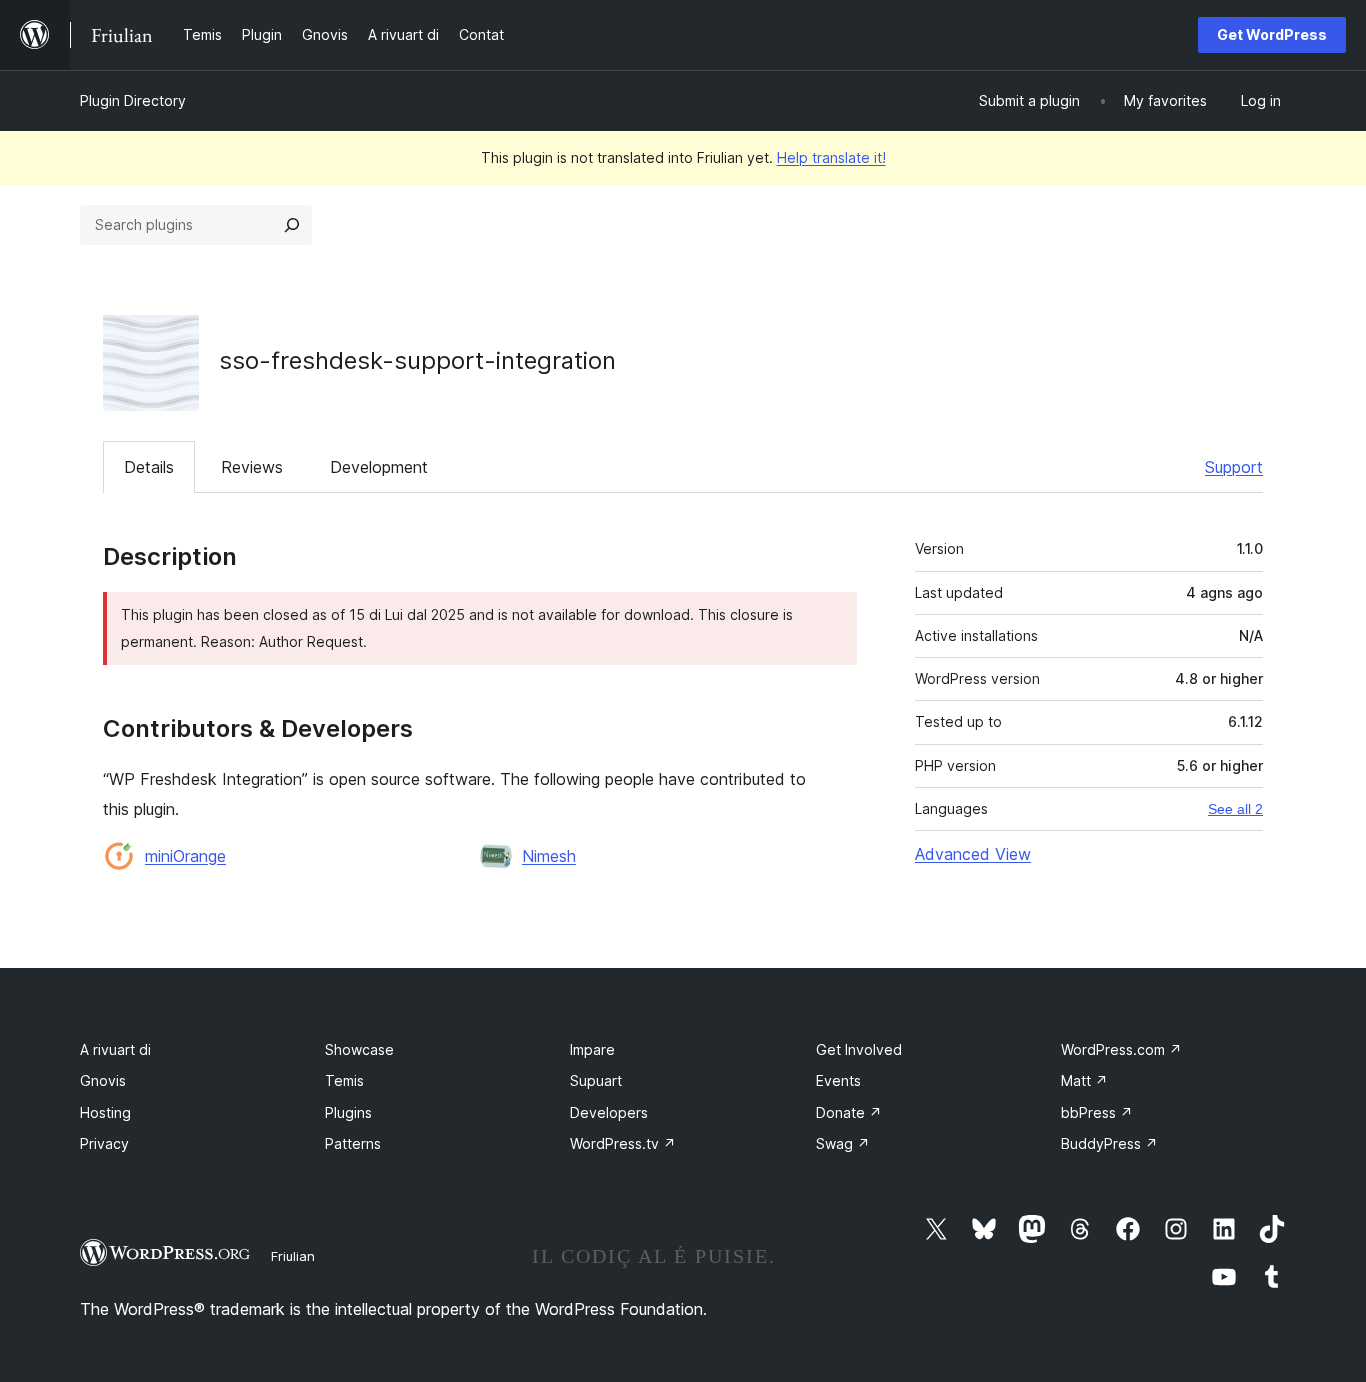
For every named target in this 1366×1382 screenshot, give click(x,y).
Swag (843, 1143)
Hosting (105, 1112)
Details (149, 467)
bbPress (1097, 1112)
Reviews (252, 467)
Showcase (359, 1049)
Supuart (596, 1080)
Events (838, 1080)
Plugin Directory (133, 100)
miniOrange (185, 856)
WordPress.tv (623, 1143)
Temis (344, 1080)
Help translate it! (831, 157)
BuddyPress (1109, 1143)
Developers (609, 1112)
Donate (849, 1112)
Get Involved (859, 1049)
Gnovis (103, 1080)
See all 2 (1235, 809)
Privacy (104, 1143)
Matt (1084, 1080)
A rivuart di (115, 1049)
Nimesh (549, 856)
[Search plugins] (292, 225)
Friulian (293, 1256)
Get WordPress (1272, 34)
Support (1234, 467)
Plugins (348, 1112)
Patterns (353, 1143)
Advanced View (973, 854)
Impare (592, 1049)
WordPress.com (1121, 1049)
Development (379, 467)
